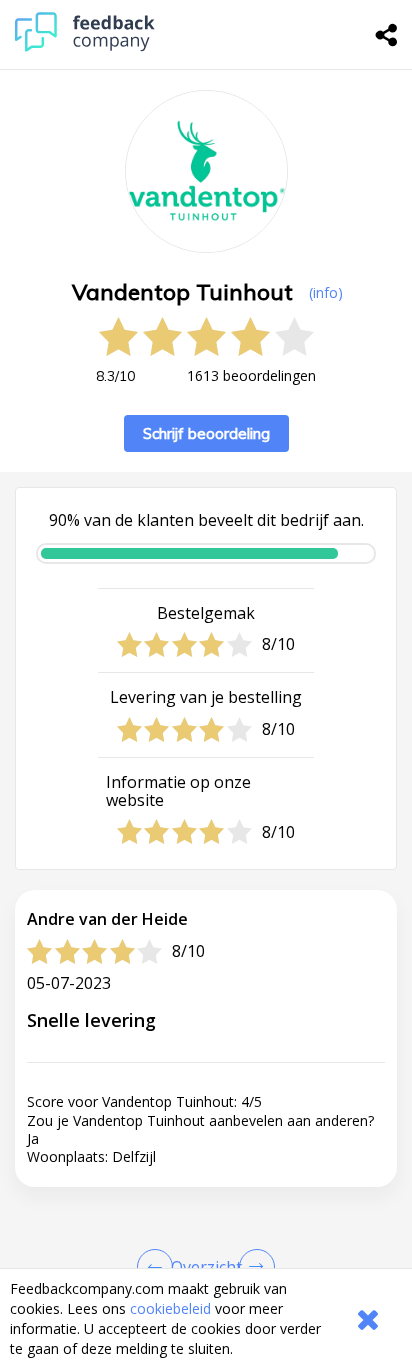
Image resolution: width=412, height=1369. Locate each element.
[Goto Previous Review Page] (159, 1267)
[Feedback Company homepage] (85, 46)
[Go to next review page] (253, 1267)
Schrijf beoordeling (206, 433)
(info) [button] (326, 292)
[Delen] (387, 35)
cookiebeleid (170, 1308)
